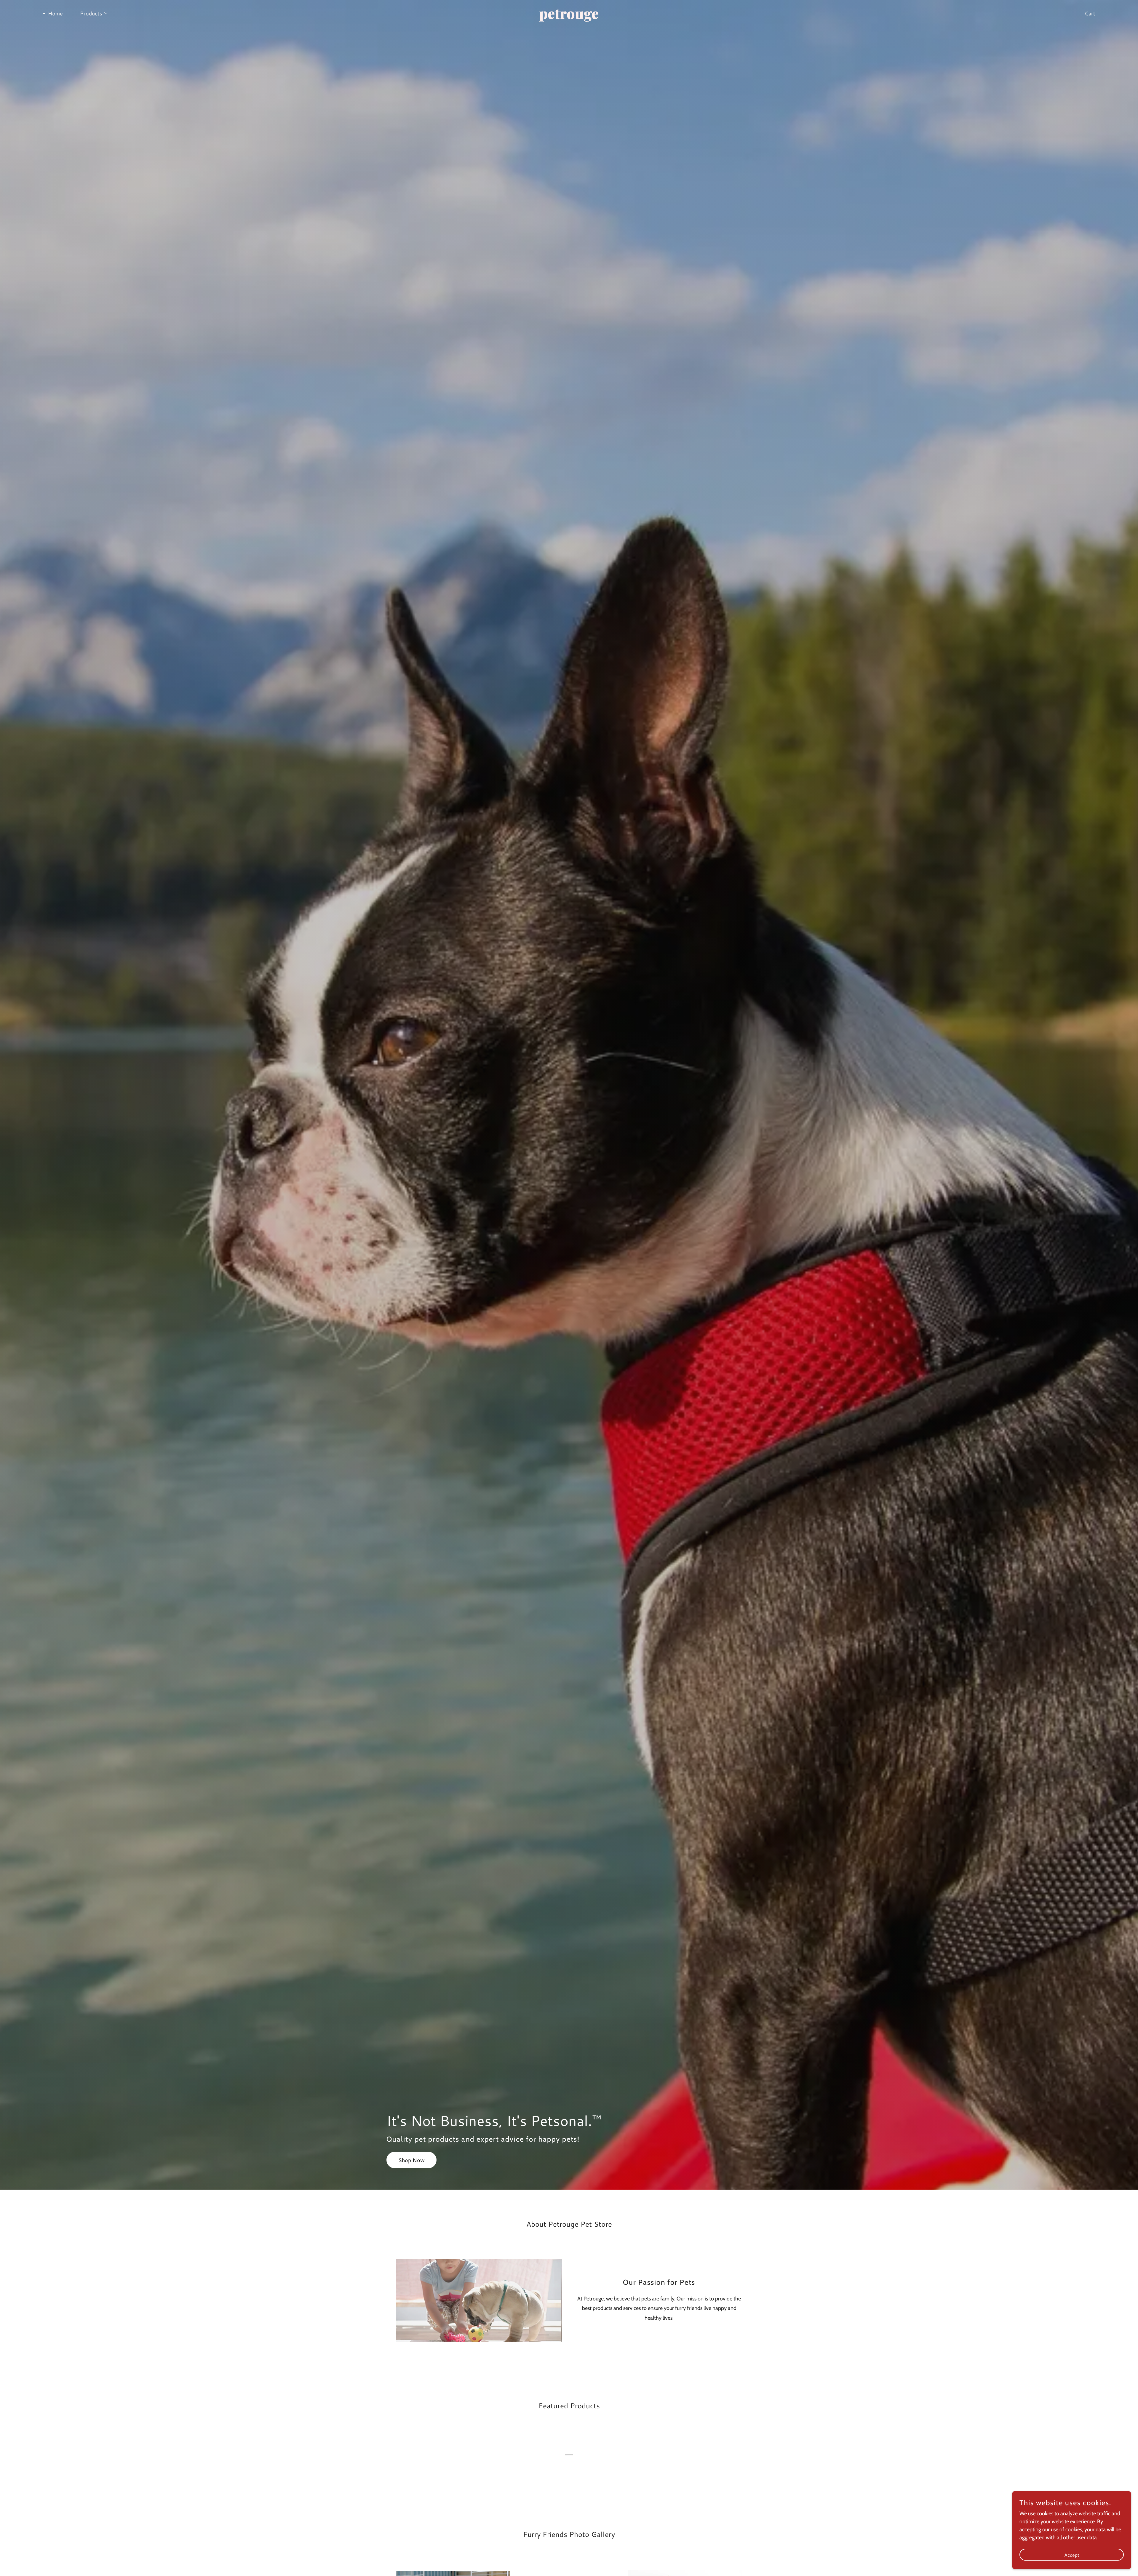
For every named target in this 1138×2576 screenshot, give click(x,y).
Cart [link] (1090, 13)
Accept (1072, 2555)
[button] (91, 13)
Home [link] (55, 13)
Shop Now (411, 2160)
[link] (569, 17)
